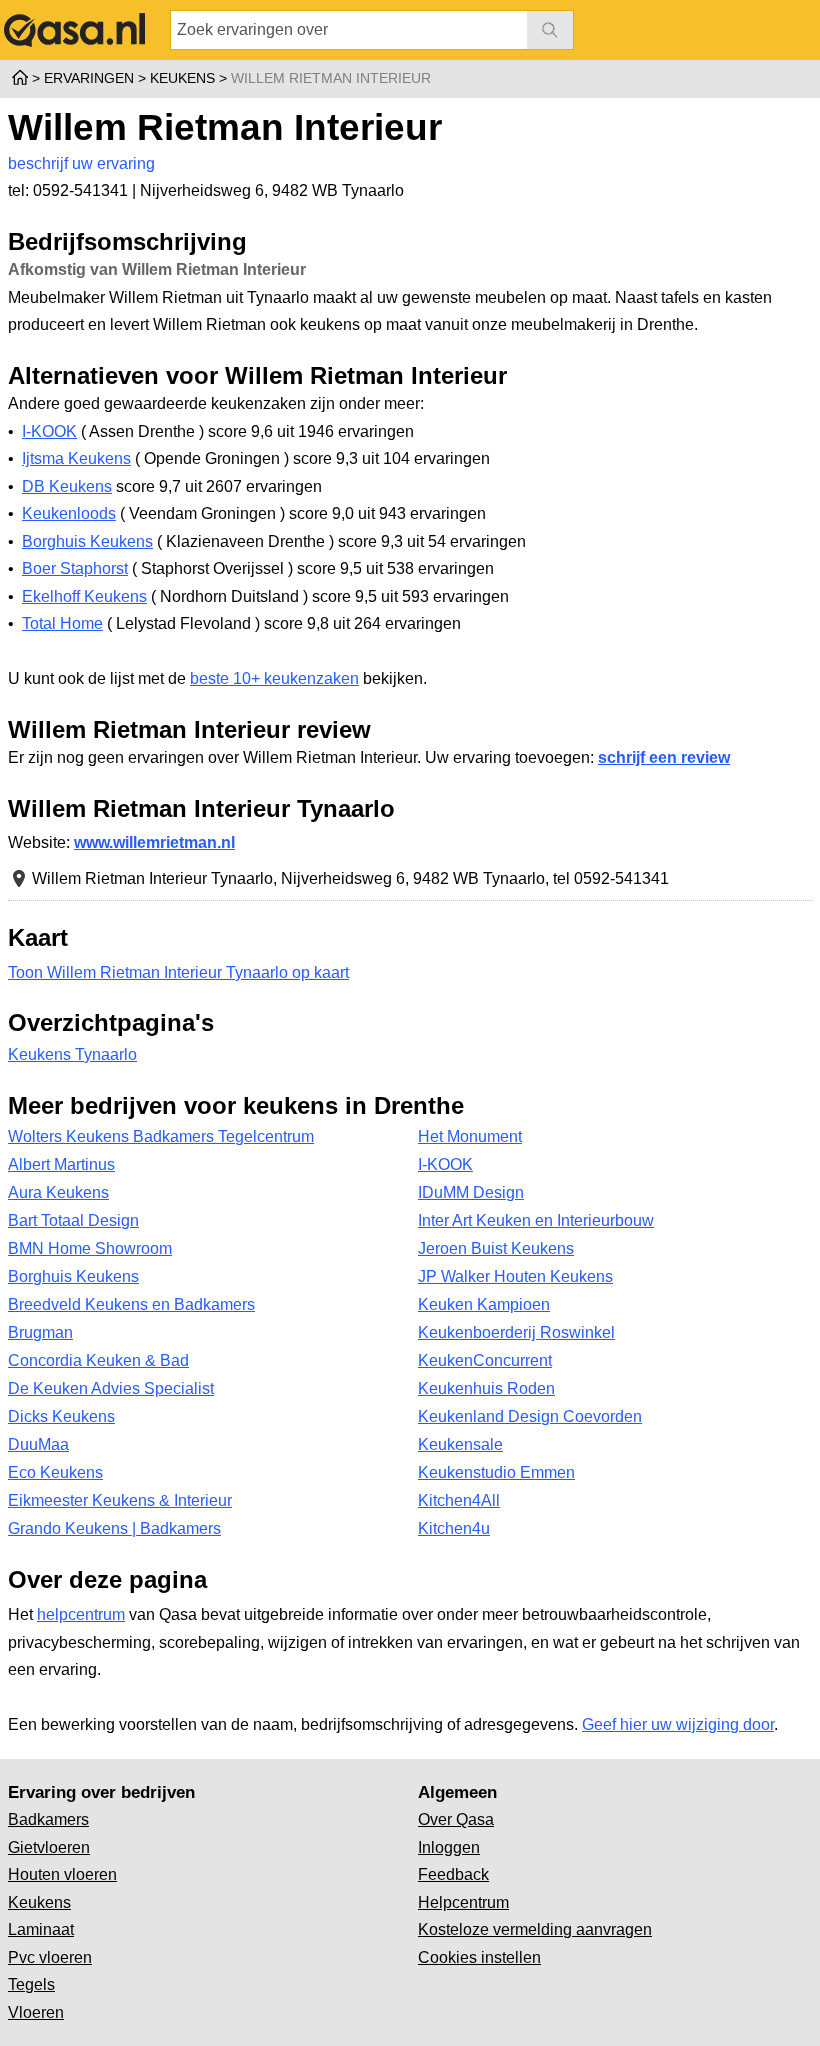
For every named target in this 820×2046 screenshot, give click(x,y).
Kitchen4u (454, 1528)
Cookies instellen (479, 1957)
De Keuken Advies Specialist (111, 1388)
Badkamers (48, 1819)
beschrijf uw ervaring (81, 163)
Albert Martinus (61, 1164)
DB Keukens (67, 486)
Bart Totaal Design (73, 1220)
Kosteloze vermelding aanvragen (535, 1929)
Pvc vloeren (50, 1957)
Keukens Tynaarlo (72, 1054)
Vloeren (36, 2012)
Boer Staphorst (75, 568)
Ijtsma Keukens (76, 458)
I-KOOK (49, 431)
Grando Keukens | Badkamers (114, 1528)
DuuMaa (38, 1444)
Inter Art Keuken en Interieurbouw (536, 1220)
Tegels (31, 1984)
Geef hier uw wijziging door (678, 1724)
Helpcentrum (463, 1902)
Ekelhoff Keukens (84, 596)
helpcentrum (81, 1614)
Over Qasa (456, 1819)
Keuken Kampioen (484, 1304)
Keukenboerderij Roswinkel (516, 1332)
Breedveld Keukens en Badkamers (131, 1304)
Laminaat (41, 1929)
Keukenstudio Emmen (496, 1472)
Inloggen (449, 1847)
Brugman (40, 1332)
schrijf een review (664, 757)
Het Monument (470, 1136)
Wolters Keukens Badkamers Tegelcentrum (161, 1136)
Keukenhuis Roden (486, 1388)
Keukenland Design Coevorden (530, 1416)
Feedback (453, 1874)
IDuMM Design (471, 1192)
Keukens (39, 1902)
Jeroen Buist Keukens (496, 1248)
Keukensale (460, 1444)
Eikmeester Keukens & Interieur (120, 1500)
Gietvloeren (49, 1847)
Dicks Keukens (61, 1416)
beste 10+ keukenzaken (274, 678)
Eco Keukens (55, 1472)
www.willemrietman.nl (154, 842)
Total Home (62, 623)
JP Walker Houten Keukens (515, 1276)
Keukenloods (69, 513)
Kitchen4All (459, 1500)
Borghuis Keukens (87, 541)
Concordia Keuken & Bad (98, 1360)
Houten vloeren (62, 1874)
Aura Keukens (58, 1192)
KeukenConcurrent (485, 1360)
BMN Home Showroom (90, 1248)
